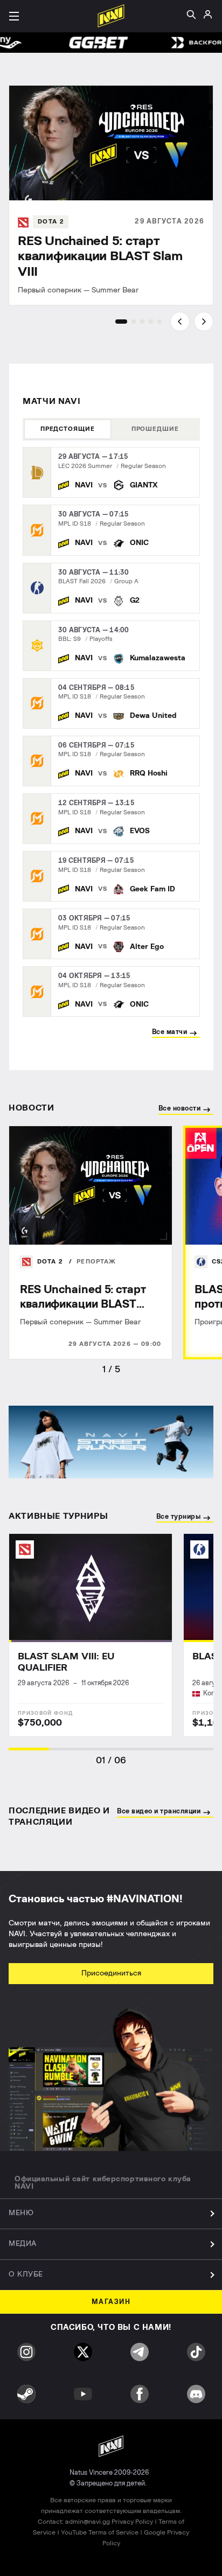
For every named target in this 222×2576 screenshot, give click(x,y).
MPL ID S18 (75, 524)
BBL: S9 (70, 639)
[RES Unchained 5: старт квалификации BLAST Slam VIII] (111, 195)
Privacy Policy (132, 2522)
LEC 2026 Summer (85, 466)
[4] (151, 322)
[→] (204, 322)
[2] (134, 322)
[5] (159, 322)
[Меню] (14, 16)
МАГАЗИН (111, 2302)
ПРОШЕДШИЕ (155, 429)
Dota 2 (51, 1262)
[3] (142, 322)
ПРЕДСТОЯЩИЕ (68, 429)
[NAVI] (75, 485)
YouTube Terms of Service (100, 2532)
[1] (121, 322)
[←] (180, 322)
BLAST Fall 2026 (82, 581)
